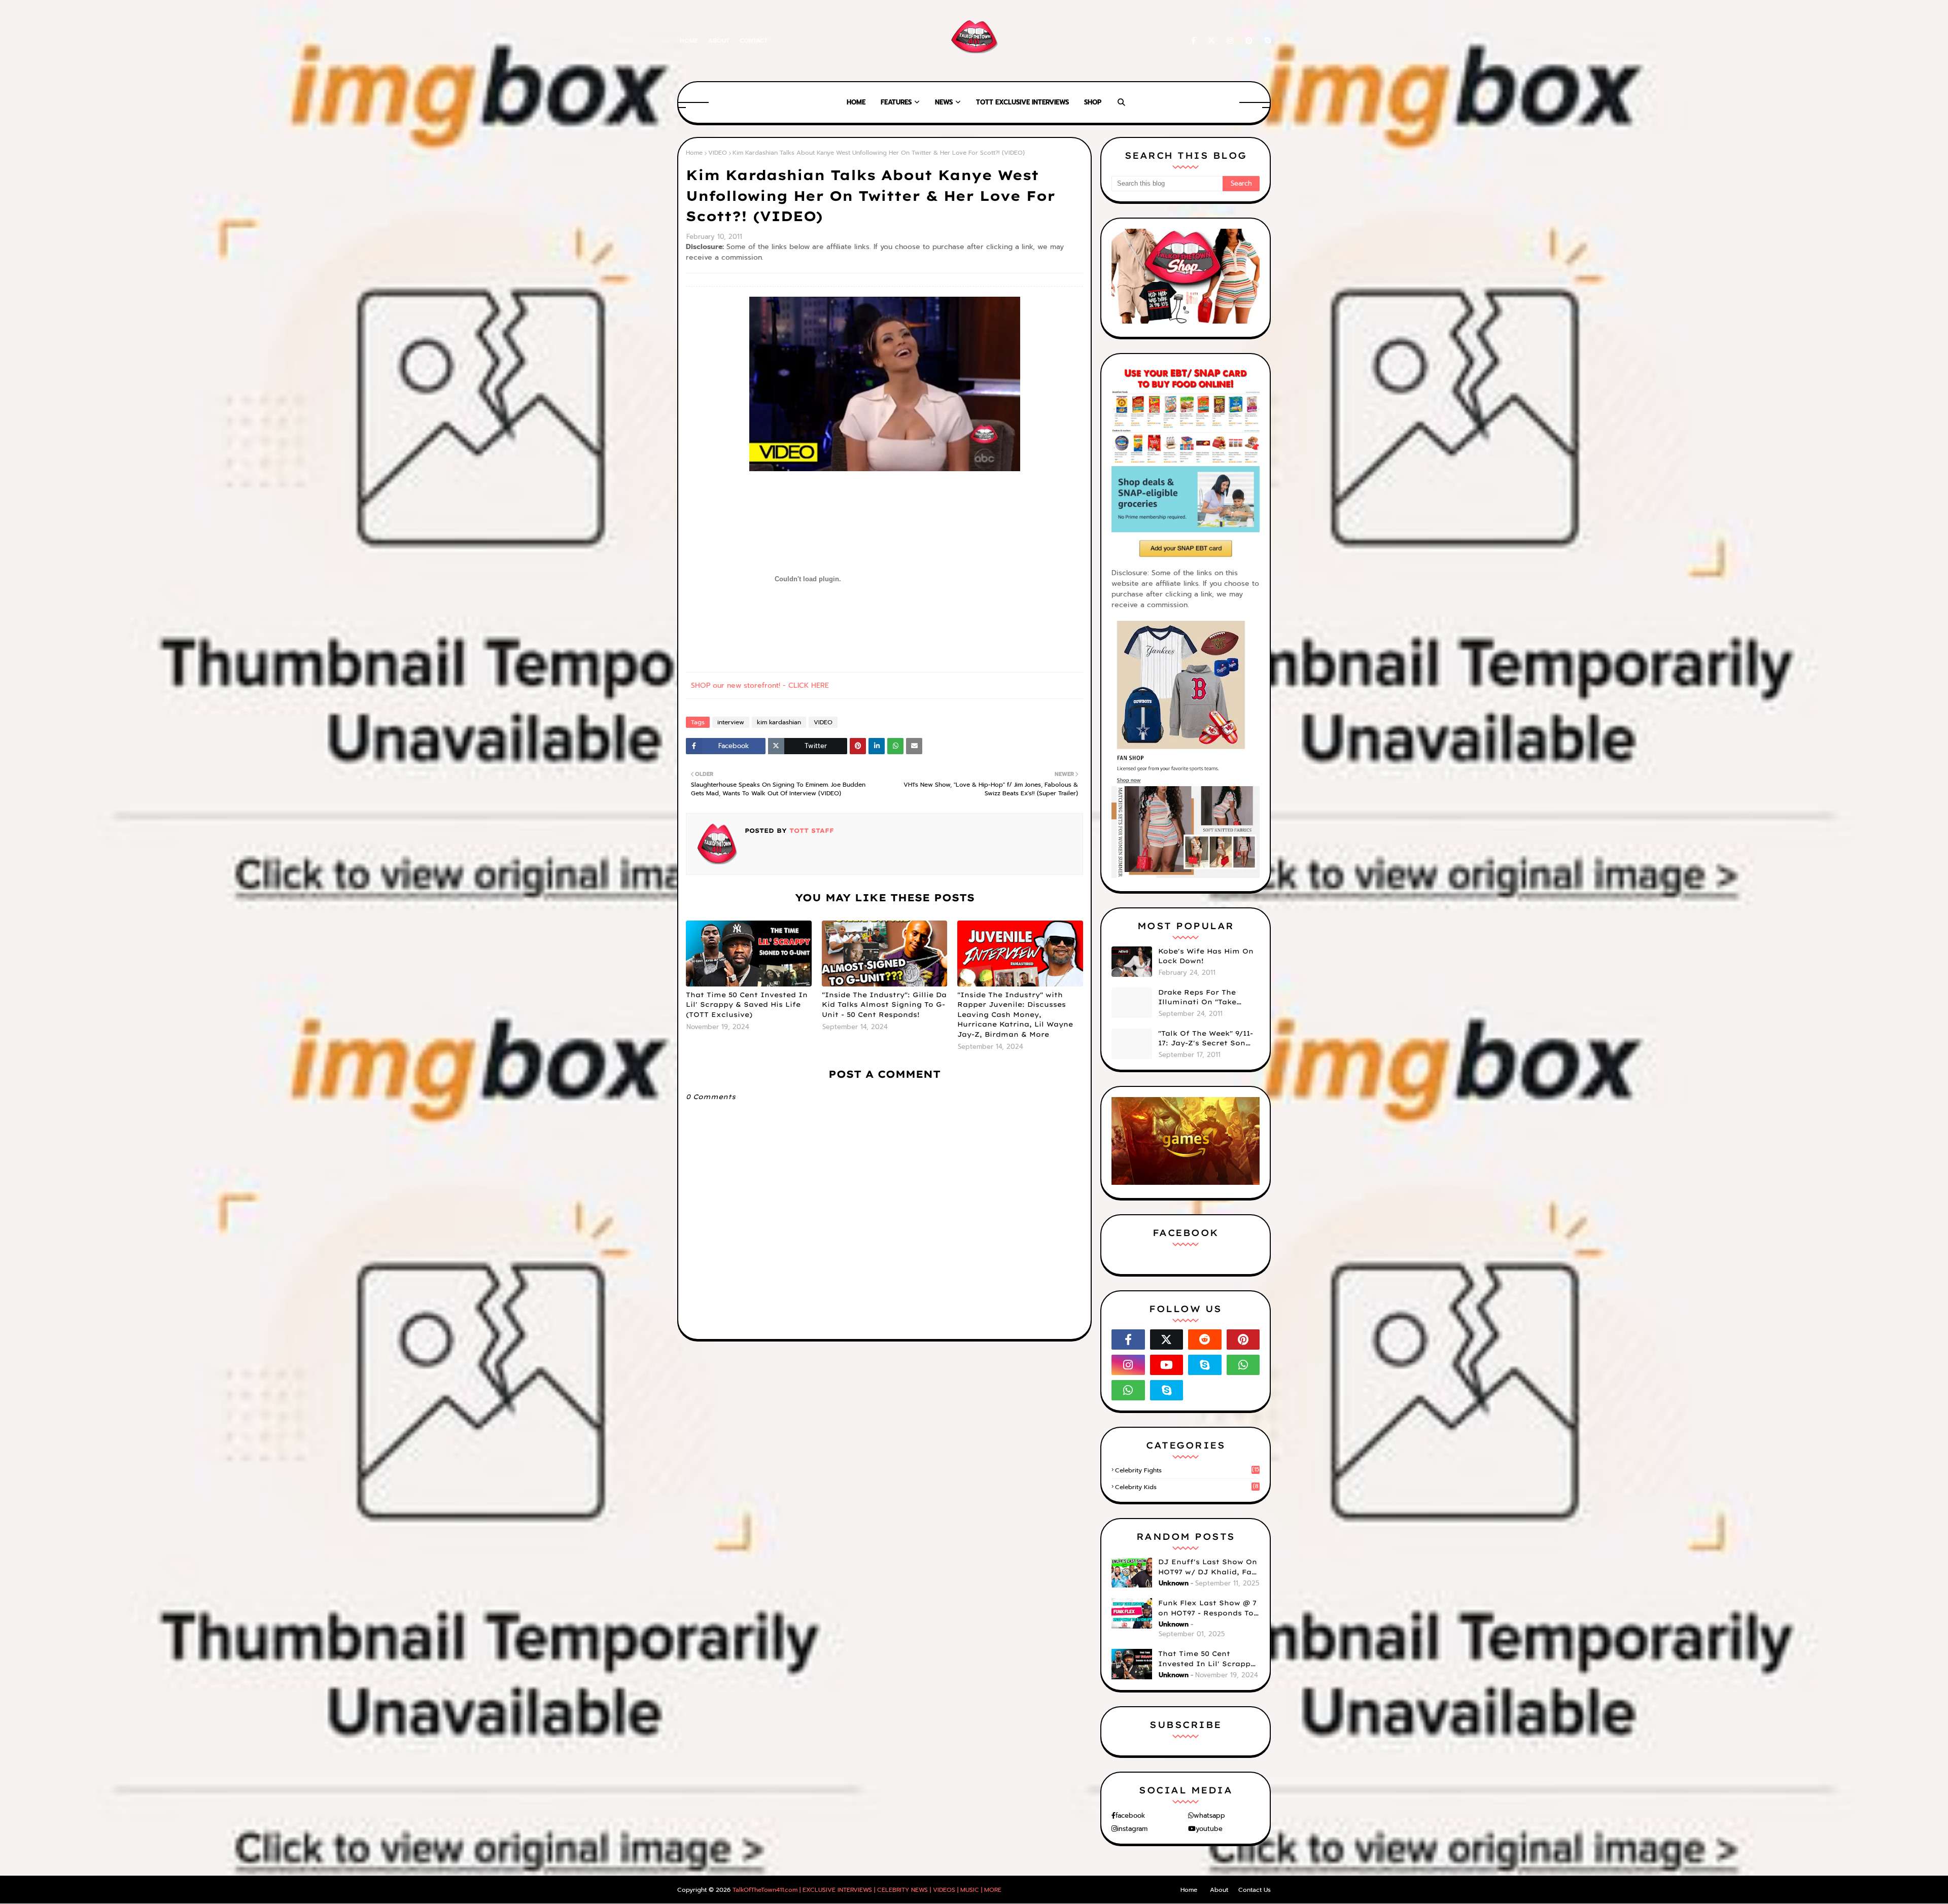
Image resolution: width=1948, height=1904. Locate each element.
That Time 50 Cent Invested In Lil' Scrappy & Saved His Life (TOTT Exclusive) (747, 1004)
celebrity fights (1187, 1470)
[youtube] (1167, 1365)
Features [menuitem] (896, 102)
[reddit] (1205, 1339)
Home (689, 41)
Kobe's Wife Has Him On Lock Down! (1206, 956)
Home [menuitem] (856, 102)
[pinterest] (1249, 41)
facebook (1130, 1815)
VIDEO (718, 153)
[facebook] (1193, 41)
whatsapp (1209, 1815)
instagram (1132, 1829)
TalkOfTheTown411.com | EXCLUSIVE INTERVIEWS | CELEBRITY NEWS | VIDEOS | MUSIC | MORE (867, 1890)
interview (731, 722)
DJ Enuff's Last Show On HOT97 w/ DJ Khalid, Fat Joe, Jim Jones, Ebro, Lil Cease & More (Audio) (1208, 1567)
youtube (1209, 1829)
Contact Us (1255, 1890)
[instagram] (1230, 41)
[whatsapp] (1243, 1365)
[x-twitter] (1211, 41)
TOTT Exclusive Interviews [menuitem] (1022, 102)
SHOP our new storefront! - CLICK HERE (760, 685)
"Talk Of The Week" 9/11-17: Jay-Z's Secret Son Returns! (1206, 1039)
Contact (754, 41)
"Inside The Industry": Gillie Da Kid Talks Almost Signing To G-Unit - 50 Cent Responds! (884, 1004)
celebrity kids (1187, 1487)
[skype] (1266, 41)
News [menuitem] (944, 102)
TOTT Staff (810, 831)
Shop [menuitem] (1093, 102)
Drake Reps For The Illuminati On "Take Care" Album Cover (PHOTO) (1197, 998)
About (719, 41)
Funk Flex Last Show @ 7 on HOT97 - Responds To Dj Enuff (1207, 1608)
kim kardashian (779, 722)
